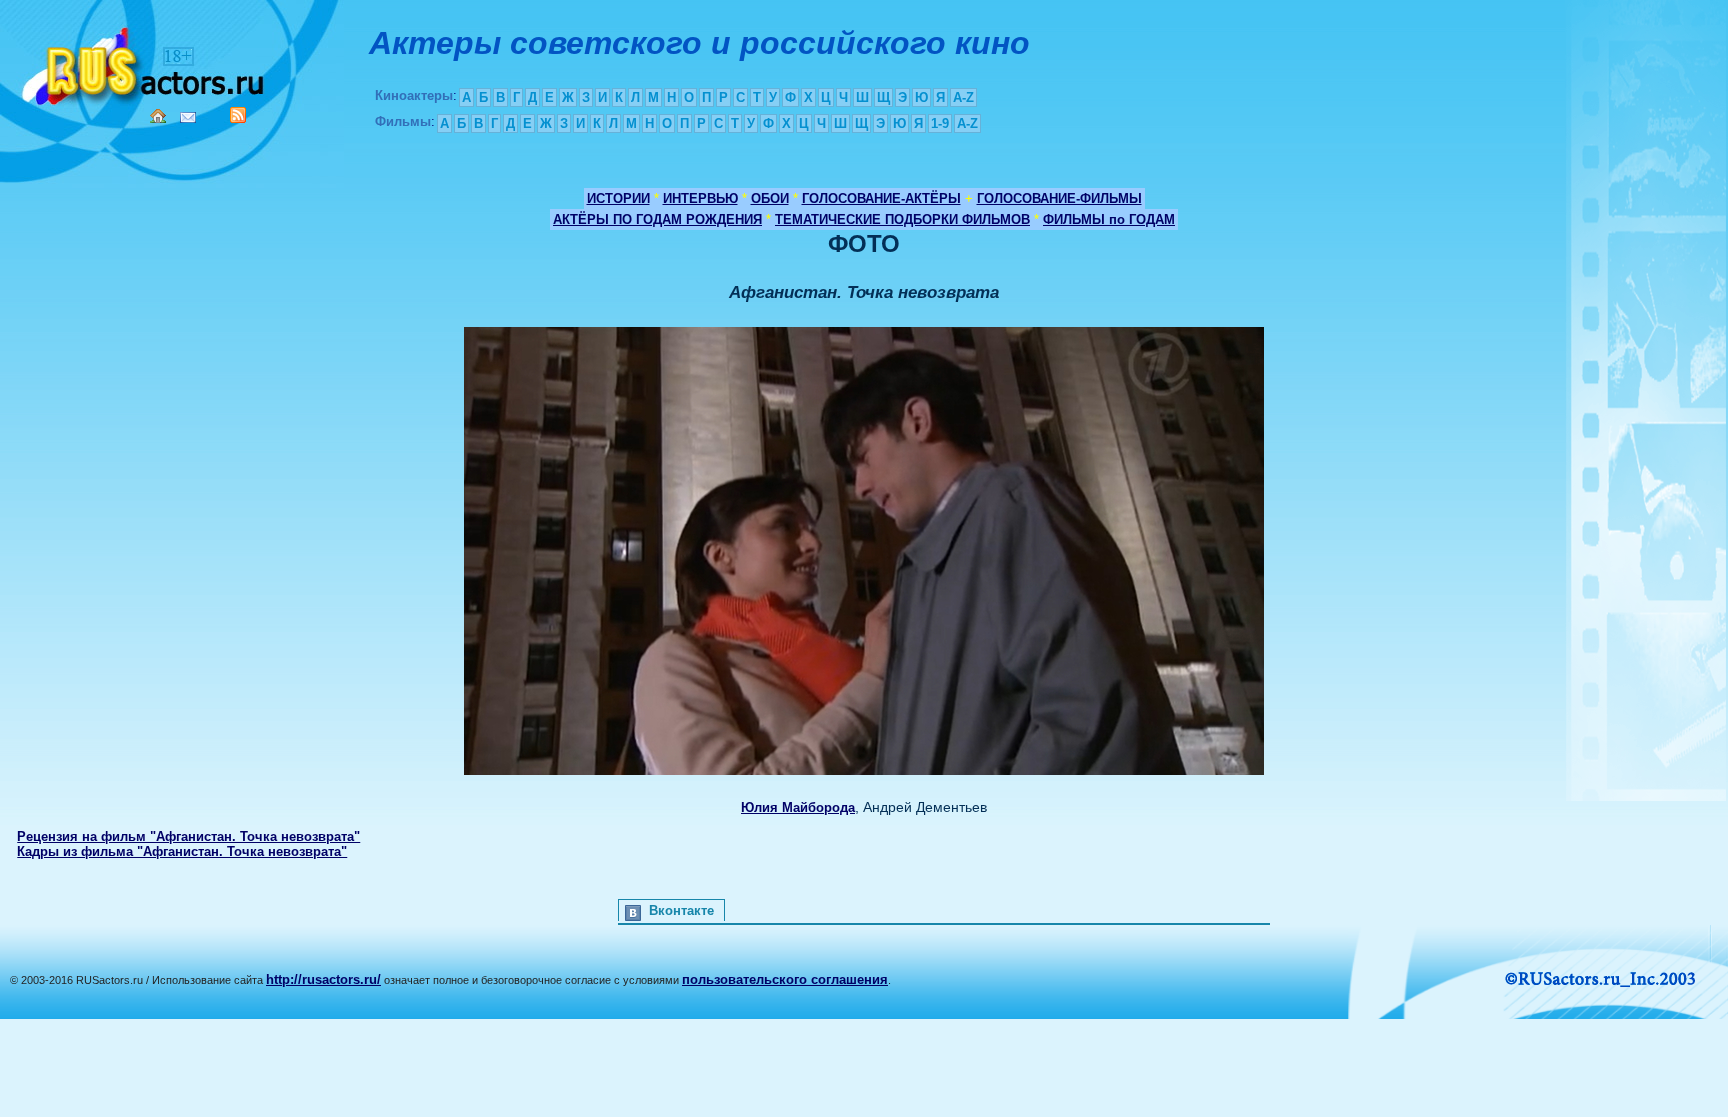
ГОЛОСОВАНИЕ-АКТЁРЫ (881, 198)
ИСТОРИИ (618, 198)
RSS (238, 115)
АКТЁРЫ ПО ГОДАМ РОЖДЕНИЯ (657, 219)
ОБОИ (770, 198)
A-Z (963, 97)
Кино (145, 62)
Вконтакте (681, 910)
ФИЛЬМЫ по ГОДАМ (1109, 219)
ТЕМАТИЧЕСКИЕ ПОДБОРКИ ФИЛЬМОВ (902, 219)
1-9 (940, 123)
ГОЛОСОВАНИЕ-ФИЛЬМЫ (1059, 198)
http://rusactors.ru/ (323, 979)
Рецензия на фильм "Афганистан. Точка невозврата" (188, 836)
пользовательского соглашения (785, 979)
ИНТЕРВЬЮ (700, 198)
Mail (188, 117)
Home (158, 116)
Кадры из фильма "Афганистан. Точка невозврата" (182, 851)
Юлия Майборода (798, 807)
